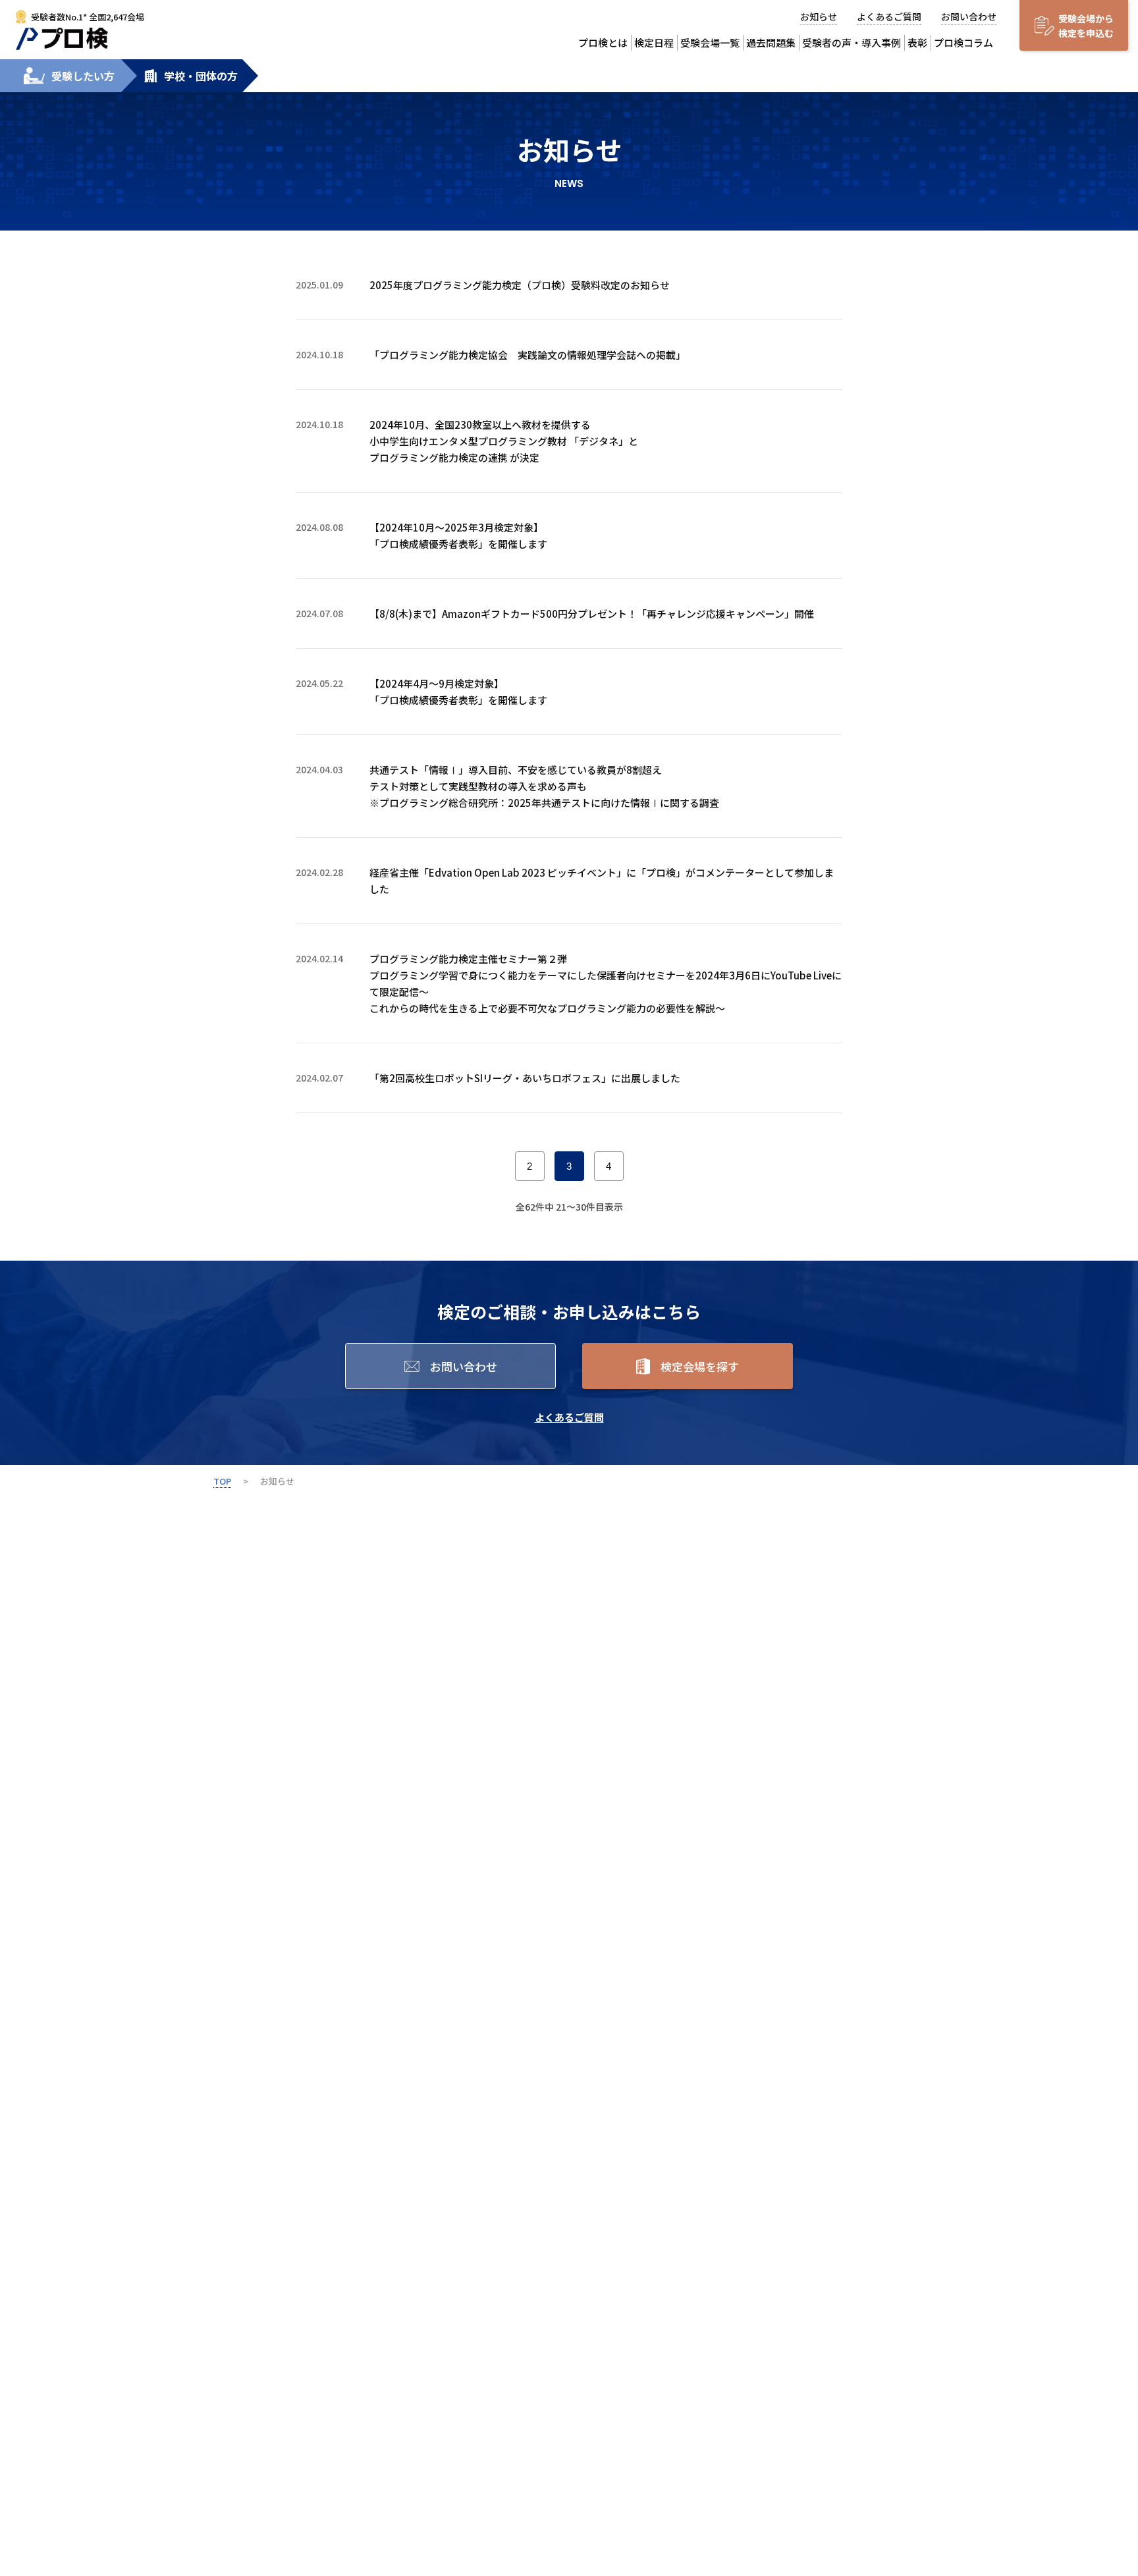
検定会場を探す (700, 1366)
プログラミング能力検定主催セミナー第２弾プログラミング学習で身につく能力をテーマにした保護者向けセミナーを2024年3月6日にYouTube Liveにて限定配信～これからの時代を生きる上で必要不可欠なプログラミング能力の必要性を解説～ (606, 983)
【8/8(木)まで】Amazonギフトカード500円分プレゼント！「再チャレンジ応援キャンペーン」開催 (592, 614)
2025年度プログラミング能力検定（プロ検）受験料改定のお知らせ (520, 285)
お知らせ (819, 16)
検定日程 (654, 42)
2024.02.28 (319, 872)
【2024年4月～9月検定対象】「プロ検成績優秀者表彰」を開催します (458, 692)
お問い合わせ (969, 16)
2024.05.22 (319, 683)
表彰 (917, 42)
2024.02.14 (319, 958)
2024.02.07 (319, 1078)
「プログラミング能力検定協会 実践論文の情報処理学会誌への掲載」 (528, 355)
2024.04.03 (319, 769)
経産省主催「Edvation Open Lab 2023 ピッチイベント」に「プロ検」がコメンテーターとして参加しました (602, 881)
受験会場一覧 (710, 42)
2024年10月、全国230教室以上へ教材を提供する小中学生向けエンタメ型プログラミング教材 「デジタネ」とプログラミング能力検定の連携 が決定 (504, 441)
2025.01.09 (319, 285)
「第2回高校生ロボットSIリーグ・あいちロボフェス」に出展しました (525, 1078)
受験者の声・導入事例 (852, 42)
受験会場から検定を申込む (1086, 26)
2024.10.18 (319, 354)
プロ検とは (603, 42)
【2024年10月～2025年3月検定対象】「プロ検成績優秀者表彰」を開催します (458, 535)
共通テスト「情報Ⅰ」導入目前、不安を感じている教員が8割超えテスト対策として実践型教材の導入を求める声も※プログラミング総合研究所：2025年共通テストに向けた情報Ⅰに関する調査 (544, 786)
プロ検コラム (963, 42)
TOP (222, 1481)
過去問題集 (771, 42)
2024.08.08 (319, 527)
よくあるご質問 (889, 16)
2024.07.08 (319, 613)
